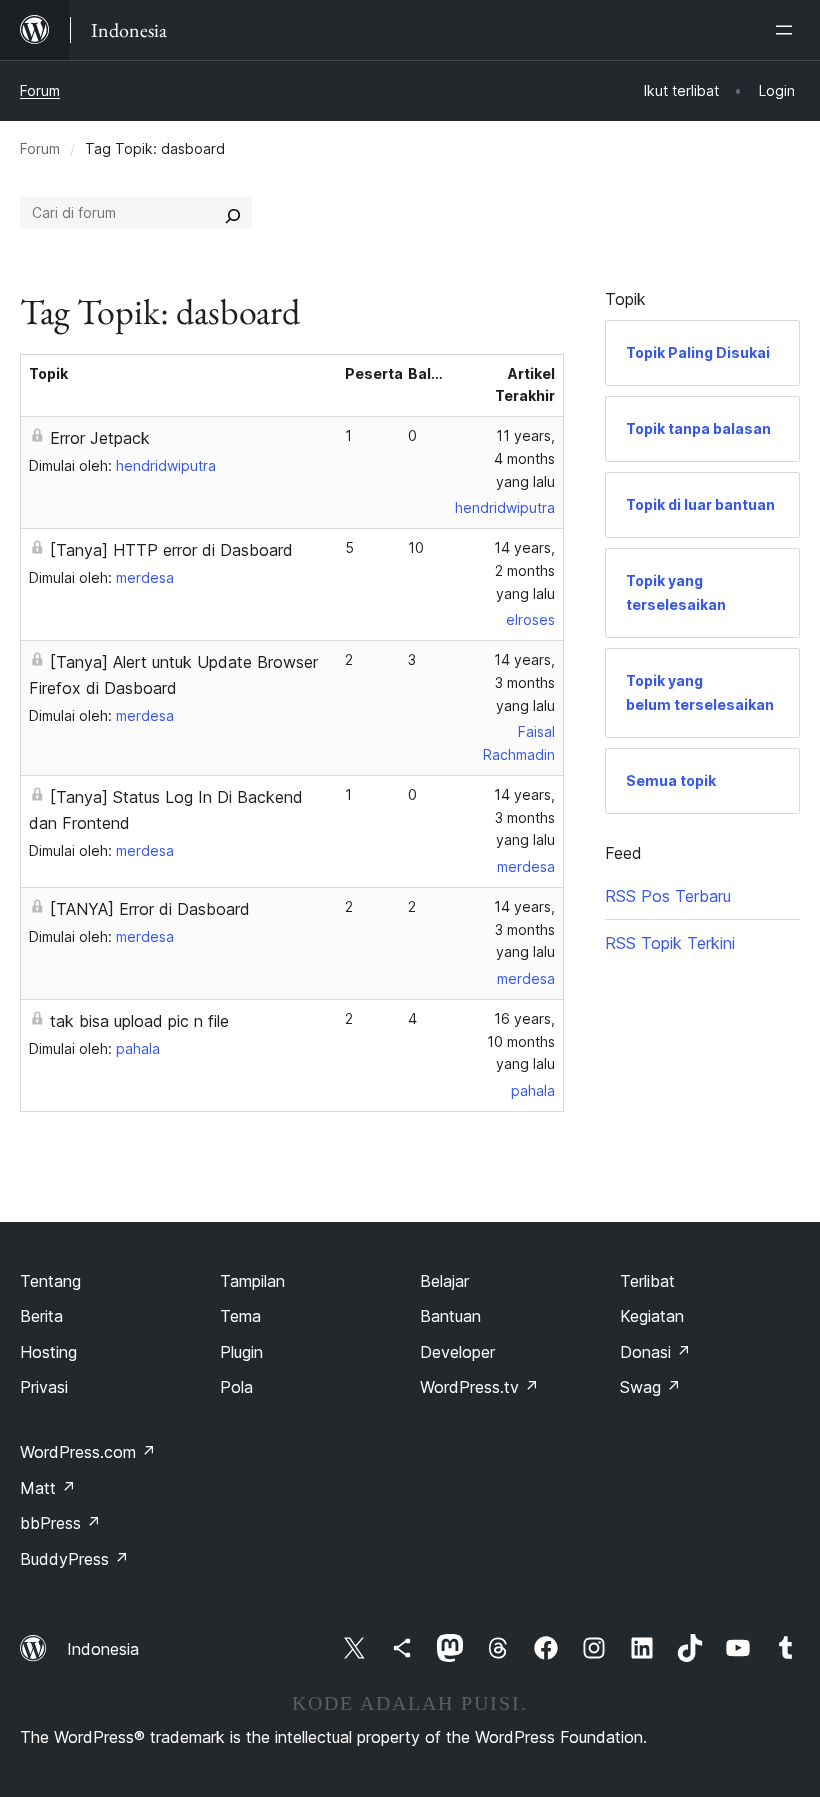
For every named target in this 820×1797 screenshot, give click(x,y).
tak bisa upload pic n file (139, 1021)
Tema (240, 1316)
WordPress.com (88, 1452)
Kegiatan (652, 1316)
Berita (41, 1316)
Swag (650, 1387)
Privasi (44, 1387)
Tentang (50, 1281)
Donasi (655, 1352)
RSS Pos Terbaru (668, 896)
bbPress (60, 1523)
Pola (236, 1387)
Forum (40, 90)
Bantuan (450, 1316)
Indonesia (103, 1649)
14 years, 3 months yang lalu (524, 682)
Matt (48, 1488)
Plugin (241, 1352)
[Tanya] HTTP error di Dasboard (171, 550)
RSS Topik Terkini (670, 943)
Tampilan (252, 1281)
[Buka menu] (788, 30)
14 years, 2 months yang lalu (524, 570)
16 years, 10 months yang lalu (521, 1041)
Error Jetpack (100, 438)
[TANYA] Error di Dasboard (150, 909)
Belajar (444, 1281)
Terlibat (647, 1281)
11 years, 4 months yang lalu (524, 458)
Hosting (48, 1352)
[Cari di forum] (233, 213)
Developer (457, 1352)
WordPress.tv (479, 1387)
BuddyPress (74, 1559)
